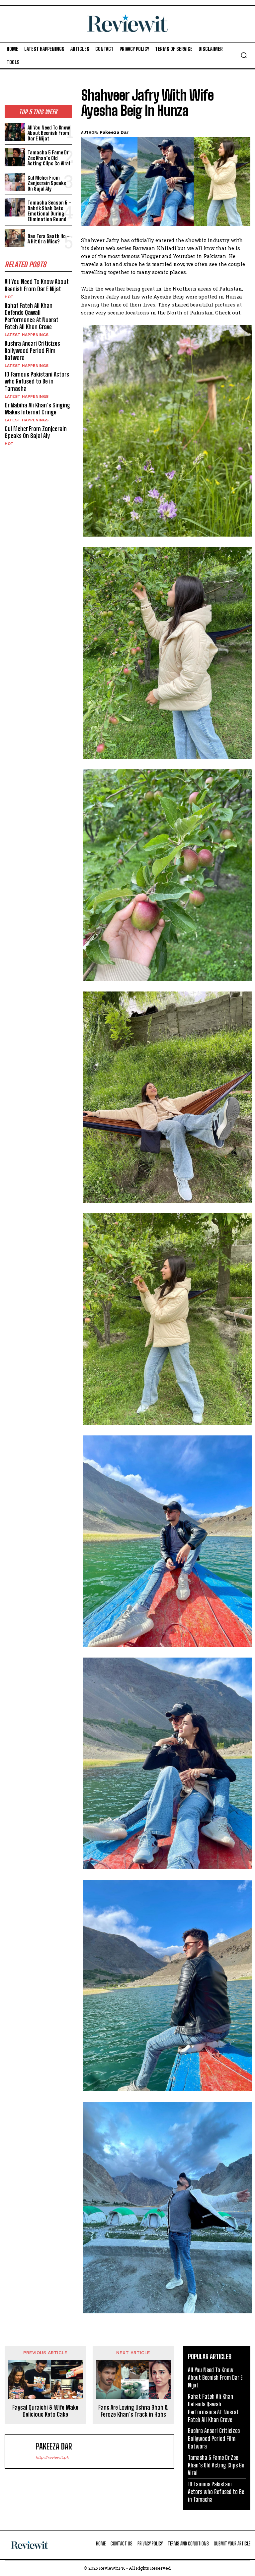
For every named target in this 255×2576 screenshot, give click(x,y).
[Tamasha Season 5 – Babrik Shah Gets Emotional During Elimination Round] (15, 207)
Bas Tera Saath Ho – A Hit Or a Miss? (49, 239)
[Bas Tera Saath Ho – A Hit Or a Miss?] (15, 238)
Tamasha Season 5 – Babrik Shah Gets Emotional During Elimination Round (49, 211)
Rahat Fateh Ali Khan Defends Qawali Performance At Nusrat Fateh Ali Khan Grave (32, 316)
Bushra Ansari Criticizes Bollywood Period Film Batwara (32, 350)
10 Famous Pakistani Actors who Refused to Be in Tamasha (37, 381)
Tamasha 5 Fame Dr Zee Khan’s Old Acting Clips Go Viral (49, 158)
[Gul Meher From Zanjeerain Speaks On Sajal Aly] (15, 182)
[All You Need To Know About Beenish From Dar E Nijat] (15, 132)
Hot (9, 297)
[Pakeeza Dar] (22, 2451)
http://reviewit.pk (52, 2457)
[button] (244, 55)
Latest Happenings (27, 335)
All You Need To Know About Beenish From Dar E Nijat (49, 133)
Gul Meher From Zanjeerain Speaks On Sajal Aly (47, 183)
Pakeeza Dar (114, 132)
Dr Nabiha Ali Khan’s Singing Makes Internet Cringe (37, 409)
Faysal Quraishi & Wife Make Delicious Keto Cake (45, 2411)
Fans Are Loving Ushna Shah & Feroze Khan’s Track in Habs (133, 2411)
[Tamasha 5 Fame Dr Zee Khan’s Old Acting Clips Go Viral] (15, 157)
